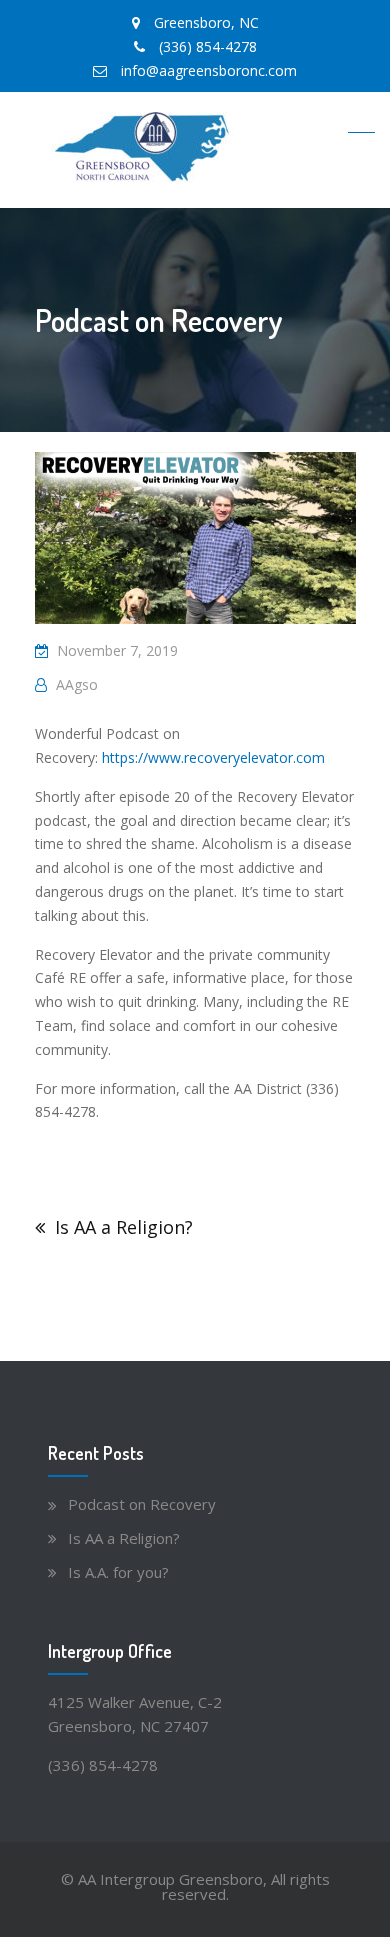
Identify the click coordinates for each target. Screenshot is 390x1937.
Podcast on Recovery (142, 1504)
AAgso (77, 684)
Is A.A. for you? (118, 1572)
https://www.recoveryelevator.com (213, 757)
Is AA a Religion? (124, 1227)
